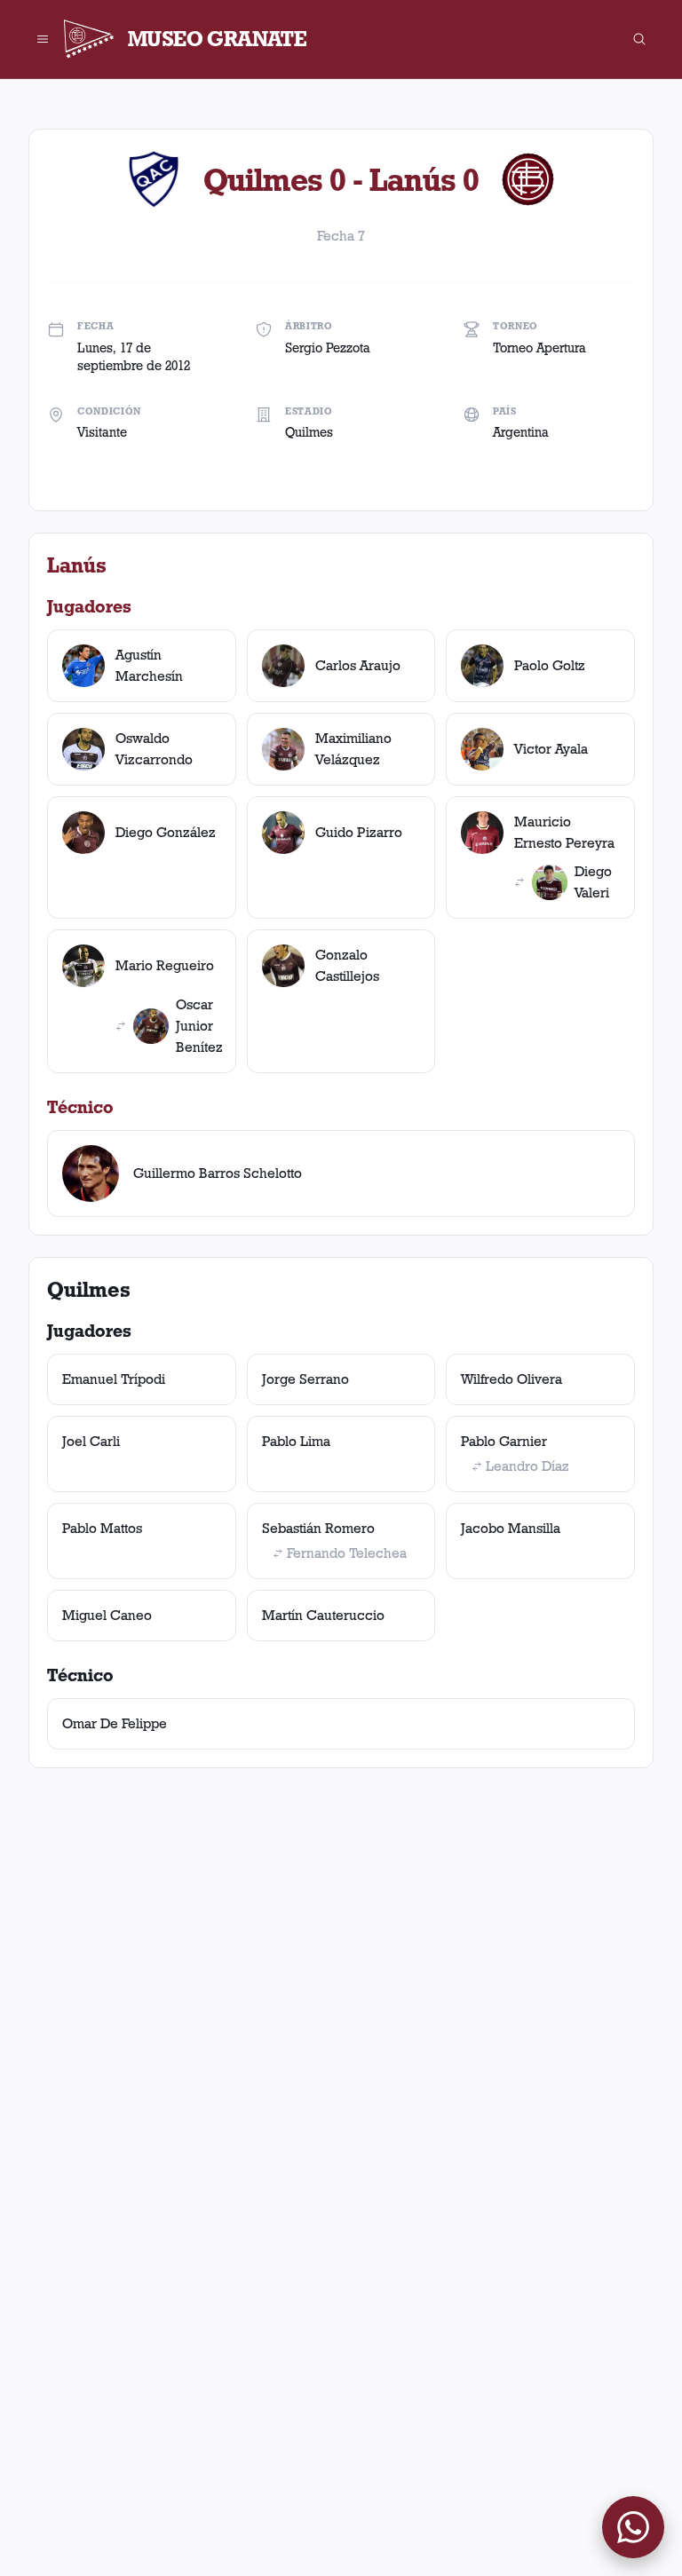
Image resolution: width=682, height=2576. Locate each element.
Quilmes (309, 432)
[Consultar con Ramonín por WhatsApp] (633, 2527)
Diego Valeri (593, 882)
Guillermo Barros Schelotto (218, 1173)
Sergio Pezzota (328, 348)
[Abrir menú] (43, 39)
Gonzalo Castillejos (347, 965)
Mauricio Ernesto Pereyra (564, 832)
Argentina (521, 432)
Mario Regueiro (165, 965)
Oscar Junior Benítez (199, 1026)
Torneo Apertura (539, 348)
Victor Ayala (551, 749)
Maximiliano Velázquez (353, 749)
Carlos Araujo (358, 665)
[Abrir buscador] (639, 39)
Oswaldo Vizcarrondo (154, 749)
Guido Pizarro (359, 832)
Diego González (166, 832)
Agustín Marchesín (149, 665)
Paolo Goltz (550, 665)
